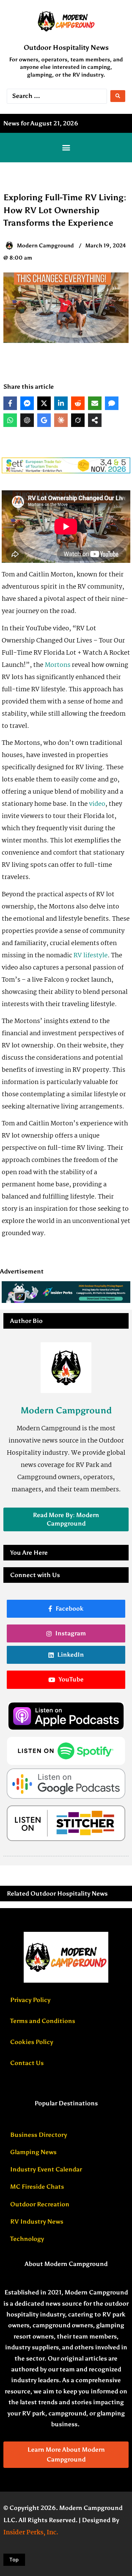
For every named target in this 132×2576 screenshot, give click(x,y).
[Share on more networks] (95, 420)
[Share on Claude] (61, 420)
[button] (66, 148)
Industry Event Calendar (46, 2169)
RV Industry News (37, 2222)
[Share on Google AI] (44, 420)
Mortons (58, 665)
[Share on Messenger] (27, 403)
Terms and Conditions (43, 2021)
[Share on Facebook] (10, 403)
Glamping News (33, 2152)
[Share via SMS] (112, 403)
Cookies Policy (32, 2042)
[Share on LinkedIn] (61, 403)
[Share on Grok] (78, 420)
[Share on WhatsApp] (10, 420)
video (97, 804)
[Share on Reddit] (78, 403)
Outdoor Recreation (40, 2204)
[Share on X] (44, 403)
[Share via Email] (95, 403)
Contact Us (27, 2063)
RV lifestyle (91, 956)
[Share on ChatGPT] (27, 420)
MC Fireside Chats (37, 2187)
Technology (27, 2239)
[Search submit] (118, 96)
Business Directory (39, 2135)
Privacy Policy (30, 2000)
